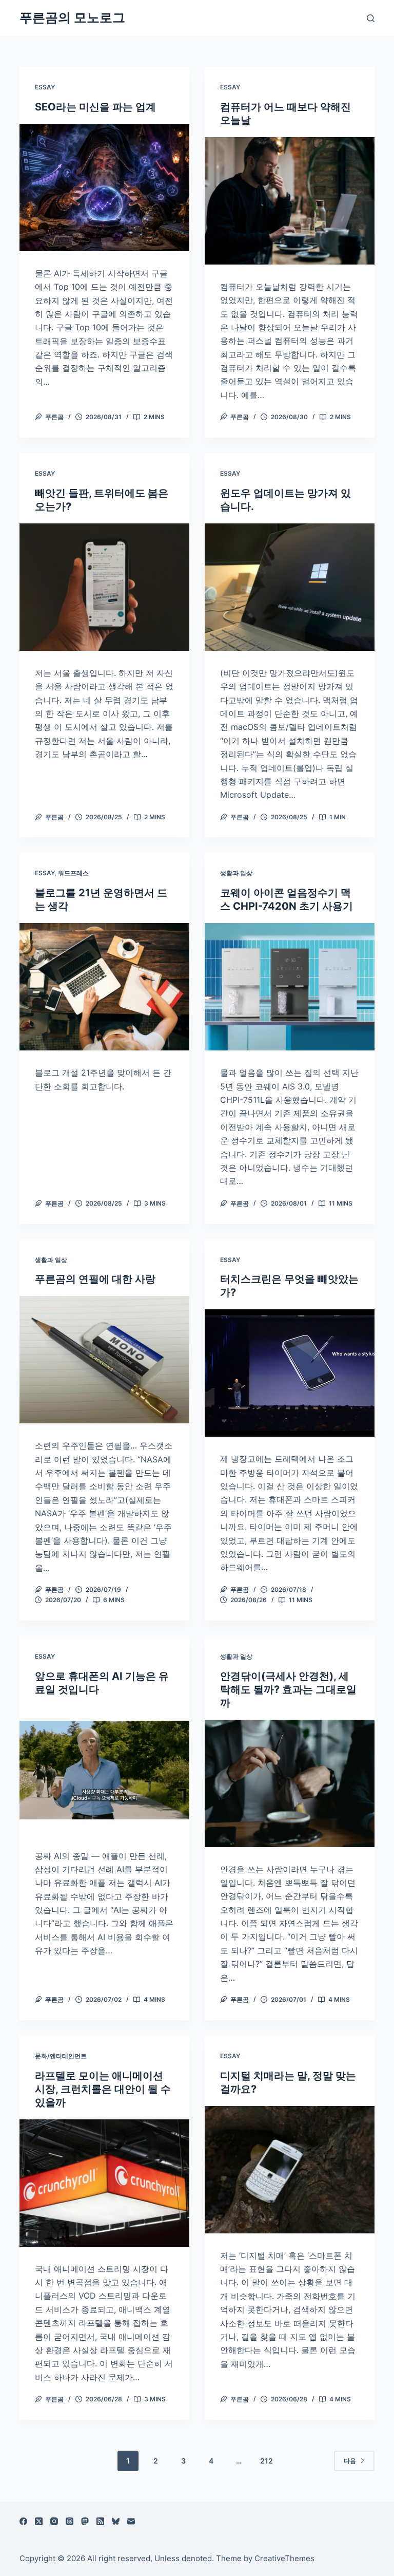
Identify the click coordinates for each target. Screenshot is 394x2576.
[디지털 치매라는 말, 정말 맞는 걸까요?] (290, 2170)
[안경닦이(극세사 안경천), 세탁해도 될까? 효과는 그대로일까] (290, 1783)
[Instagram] (54, 2521)
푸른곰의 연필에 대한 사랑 (95, 1279)
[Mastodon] (85, 2521)
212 (267, 2461)
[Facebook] (23, 2521)
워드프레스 (73, 873)
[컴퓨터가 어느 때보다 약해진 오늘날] (290, 201)
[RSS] (100, 2521)
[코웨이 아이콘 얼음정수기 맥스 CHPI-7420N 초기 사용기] (290, 987)
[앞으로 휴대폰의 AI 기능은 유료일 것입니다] (104, 1770)
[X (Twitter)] (39, 2521)
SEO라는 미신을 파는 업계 (95, 107)
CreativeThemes (284, 2558)
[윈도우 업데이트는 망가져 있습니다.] (290, 587)
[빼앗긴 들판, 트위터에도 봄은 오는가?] (104, 587)
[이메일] (131, 2521)
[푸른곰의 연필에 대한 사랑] (104, 1360)
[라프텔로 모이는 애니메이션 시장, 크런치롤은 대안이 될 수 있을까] (104, 2183)
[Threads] (70, 2521)
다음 (350, 2461)
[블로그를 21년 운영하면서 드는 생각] (104, 987)
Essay (45, 87)
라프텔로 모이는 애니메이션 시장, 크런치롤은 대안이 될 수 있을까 (103, 2089)
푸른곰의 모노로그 (72, 17)
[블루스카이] (116, 2521)
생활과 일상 (236, 873)
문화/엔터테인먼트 (61, 2056)
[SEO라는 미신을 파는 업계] (104, 187)
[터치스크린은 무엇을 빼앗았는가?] (290, 1373)
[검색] (371, 18)
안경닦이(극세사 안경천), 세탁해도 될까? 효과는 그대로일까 (288, 1689)
